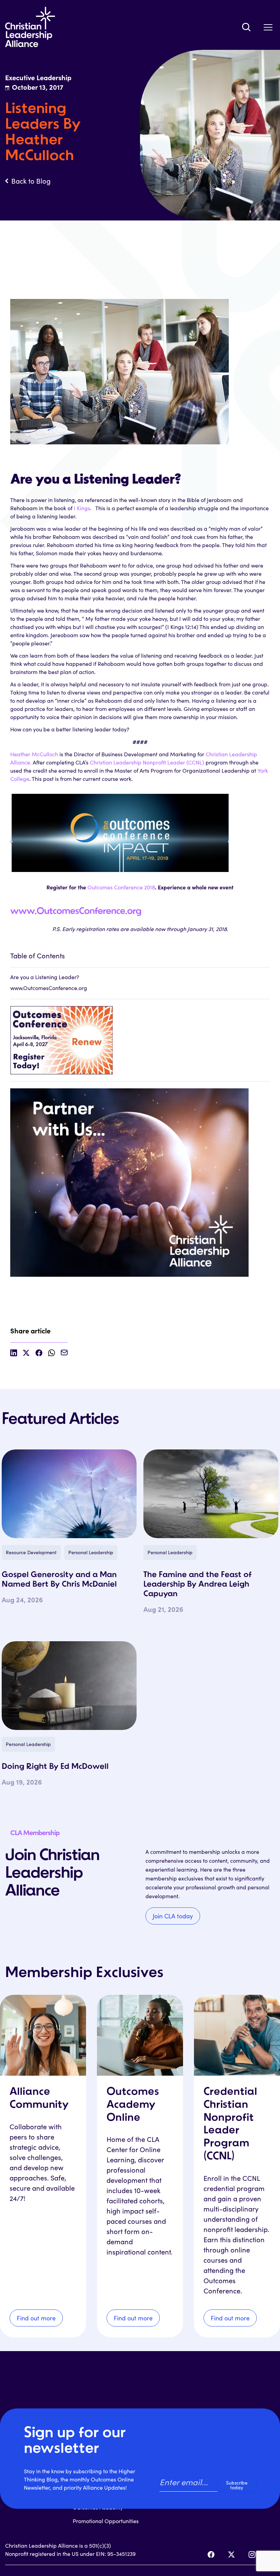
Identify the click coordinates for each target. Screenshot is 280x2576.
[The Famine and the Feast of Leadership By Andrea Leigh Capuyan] (211, 1494)
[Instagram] (252, 2554)
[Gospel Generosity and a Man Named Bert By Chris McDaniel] (69, 1494)
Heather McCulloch (34, 754)
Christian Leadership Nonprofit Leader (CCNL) (148, 762)
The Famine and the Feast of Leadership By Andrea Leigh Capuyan (198, 1585)
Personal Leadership (91, 1552)
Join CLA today (173, 1916)
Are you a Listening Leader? (45, 977)
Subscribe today (237, 2485)
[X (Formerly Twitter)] (232, 2554)
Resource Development (31, 1552)
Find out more (36, 2318)
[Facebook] (211, 2554)
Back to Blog (31, 181)
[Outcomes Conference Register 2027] (140, 1037)
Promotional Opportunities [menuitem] (106, 2521)
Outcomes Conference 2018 (121, 887)
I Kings (82, 508)
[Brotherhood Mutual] (140, 1179)
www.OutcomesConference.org (76, 912)
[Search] (246, 27)
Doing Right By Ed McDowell (55, 1767)
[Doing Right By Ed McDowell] (69, 1686)
